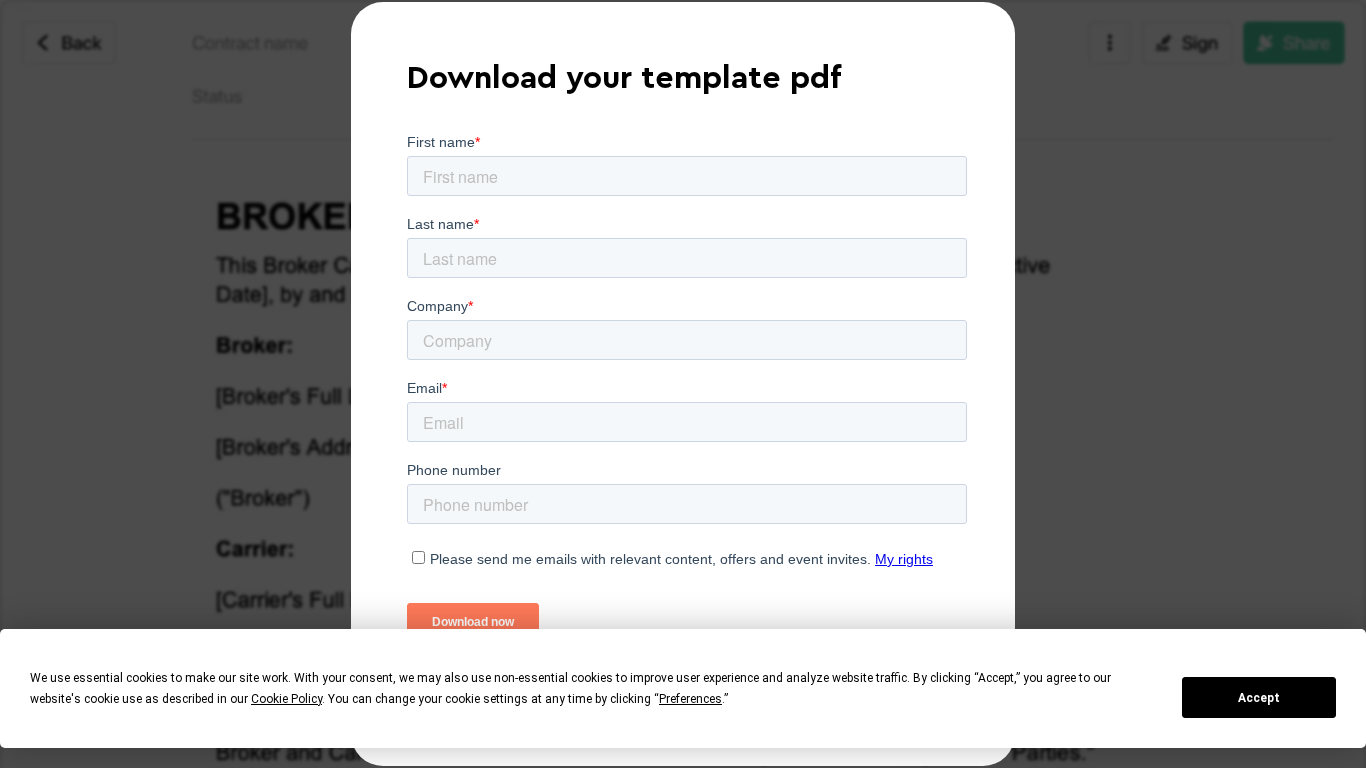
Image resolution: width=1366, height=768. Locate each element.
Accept (1259, 698)
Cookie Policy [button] (286, 699)
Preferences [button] (690, 699)
